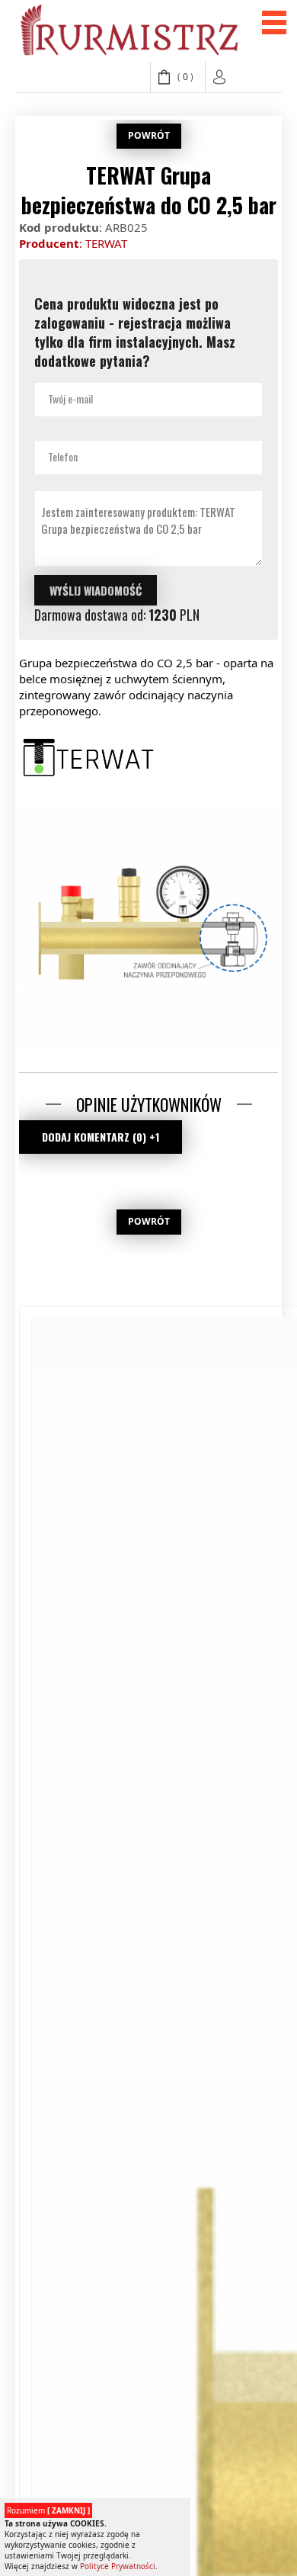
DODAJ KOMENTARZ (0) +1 (101, 1137)
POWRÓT (149, 135)
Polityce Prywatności (118, 2566)
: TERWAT (73, 243)
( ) (185, 77)
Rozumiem (48, 2510)
